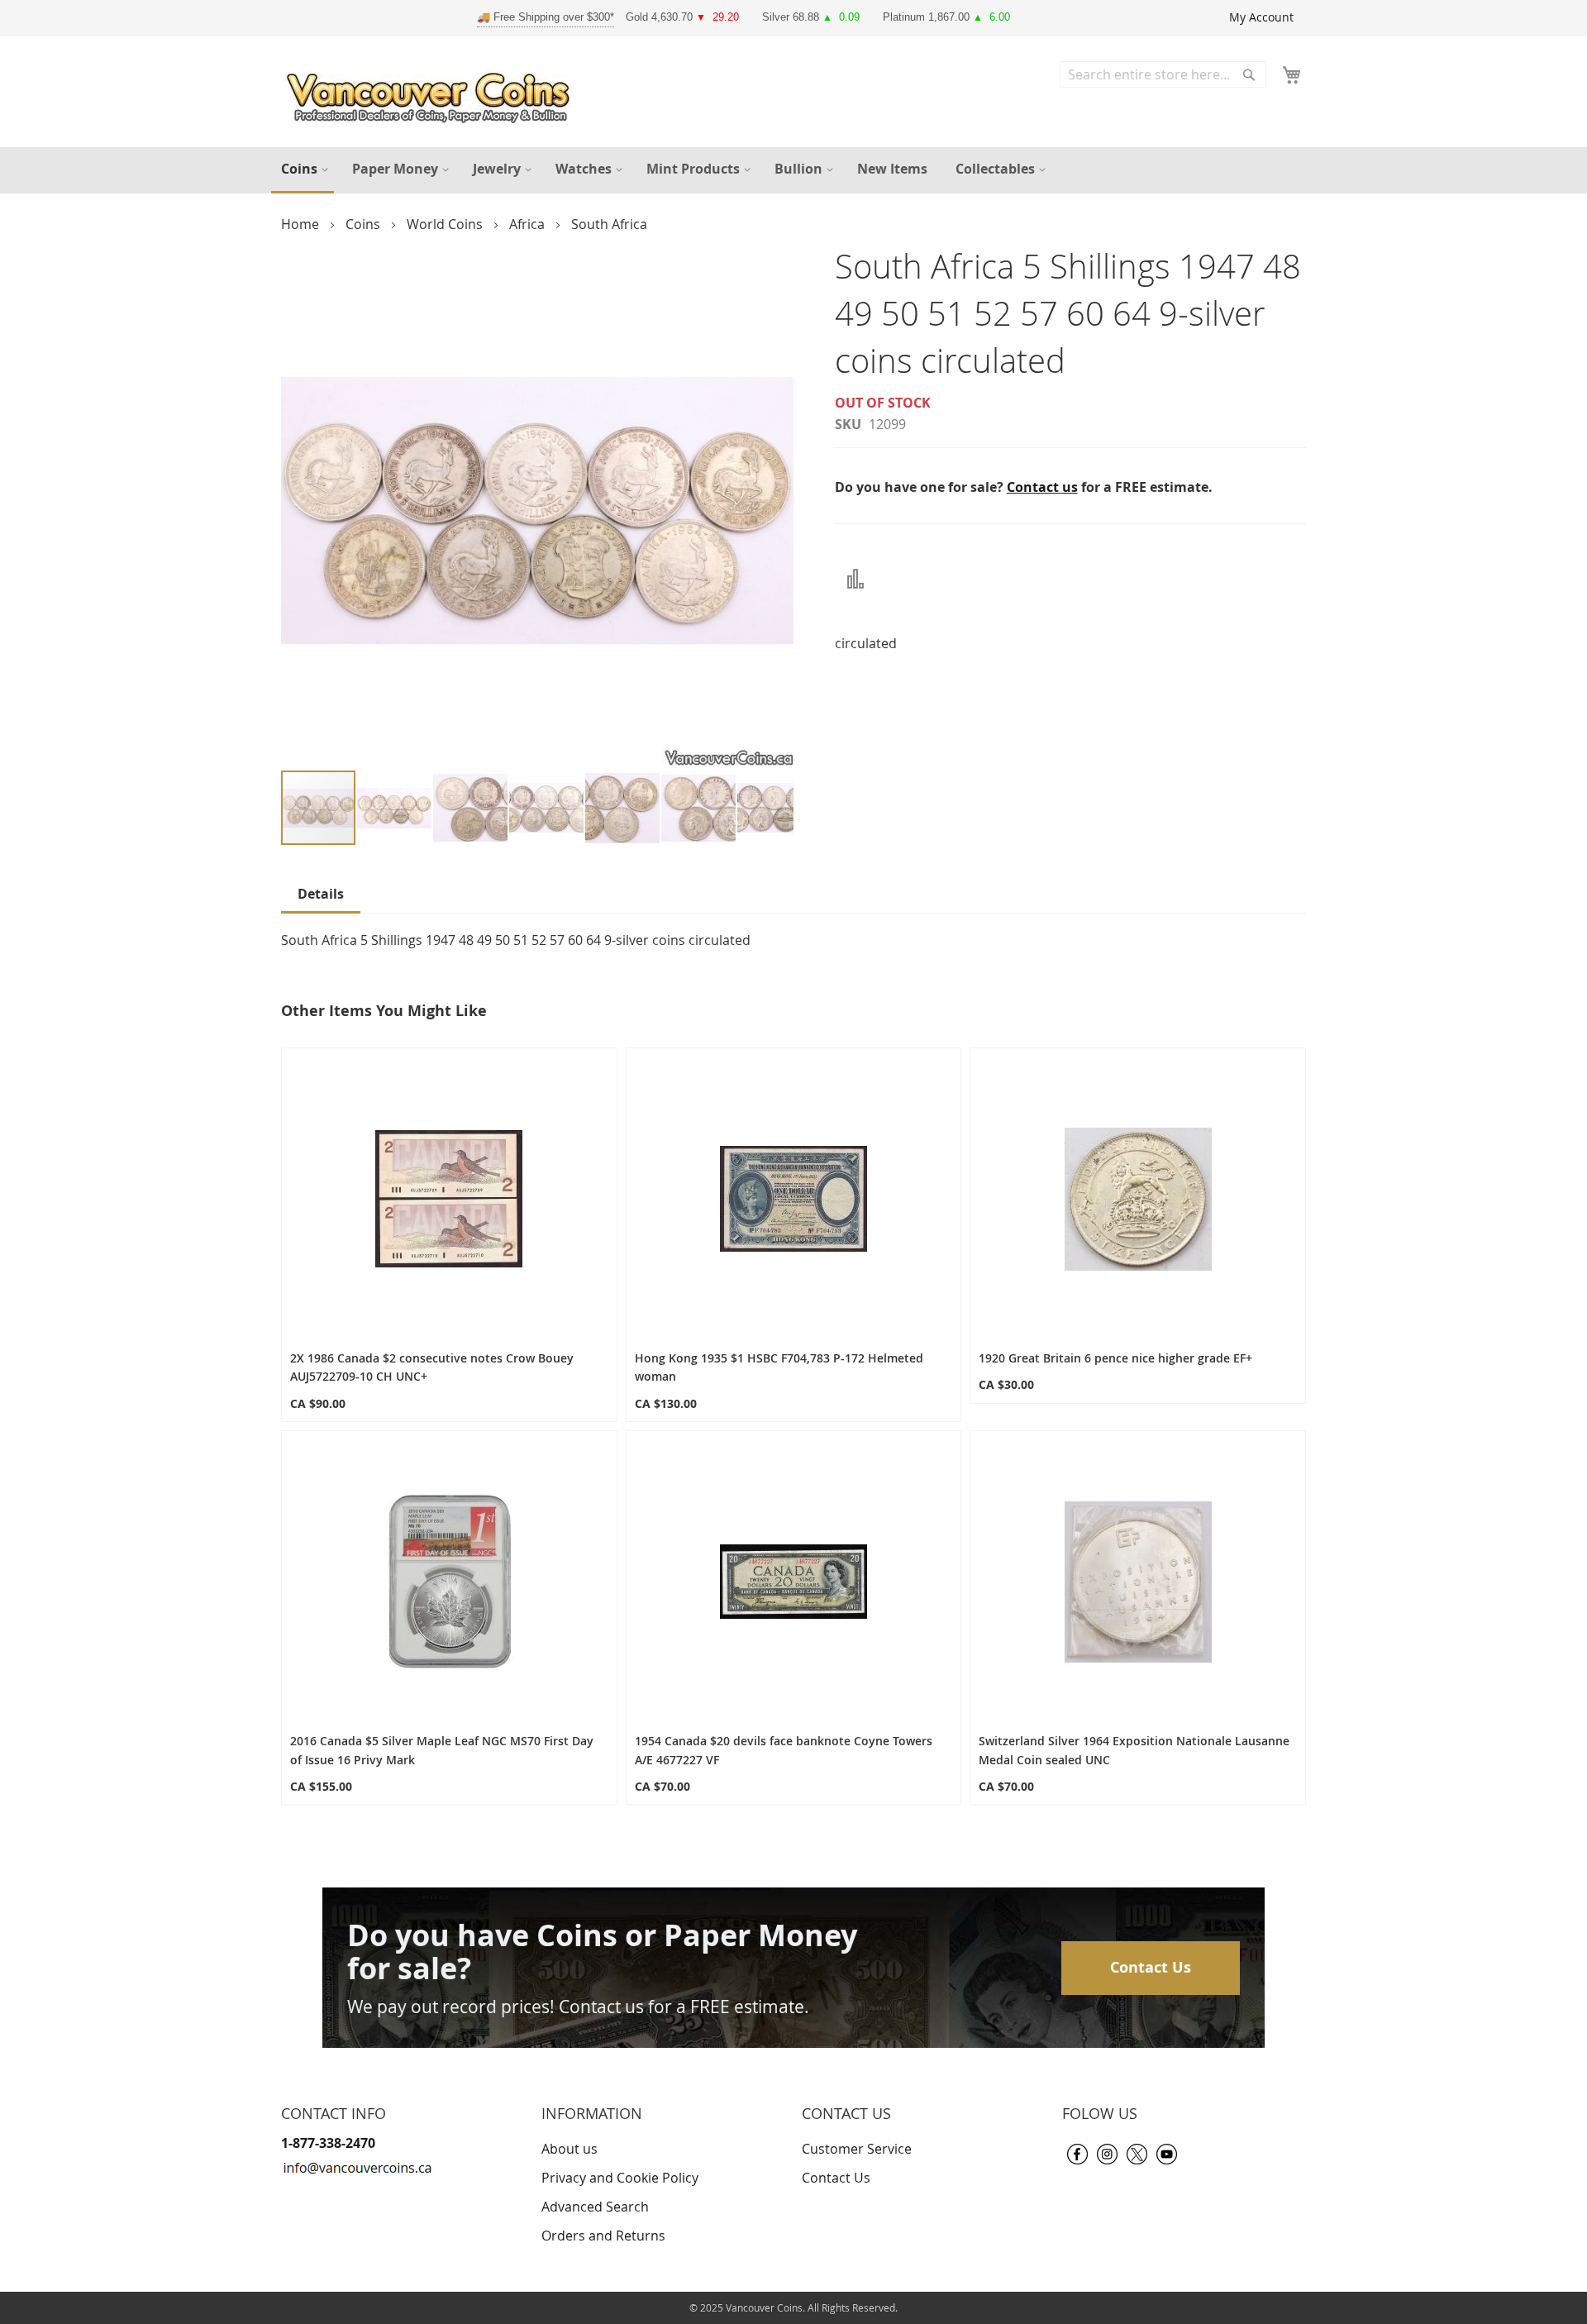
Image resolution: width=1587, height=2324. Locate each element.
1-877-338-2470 (328, 2143)
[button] (395, 809)
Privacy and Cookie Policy (620, 2178)
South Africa (609, 224)
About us (570, 2149)
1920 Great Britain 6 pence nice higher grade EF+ (1115, 1358)
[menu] (793, 170)
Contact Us (1151, 1967)
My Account (1261, 17)
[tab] (321, 897)
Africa (529, 224)
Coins (365, 224)
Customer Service (857, 2149)
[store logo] (432, 94)
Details (321, 894)
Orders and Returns (603, 2236)
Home (302, 224)
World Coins (446, 224)
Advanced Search (595, 2207)
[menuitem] (303, 170)
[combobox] (1163, 74)
